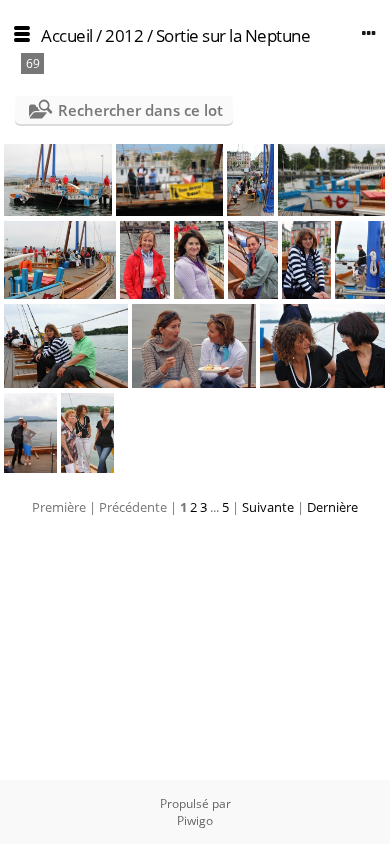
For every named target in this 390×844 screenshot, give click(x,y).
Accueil (67, 35)
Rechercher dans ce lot (140, 110)
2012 (124, 35)
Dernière (332, 507)
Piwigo (195, 820)
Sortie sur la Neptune (233, 35)
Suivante (268, 507)
